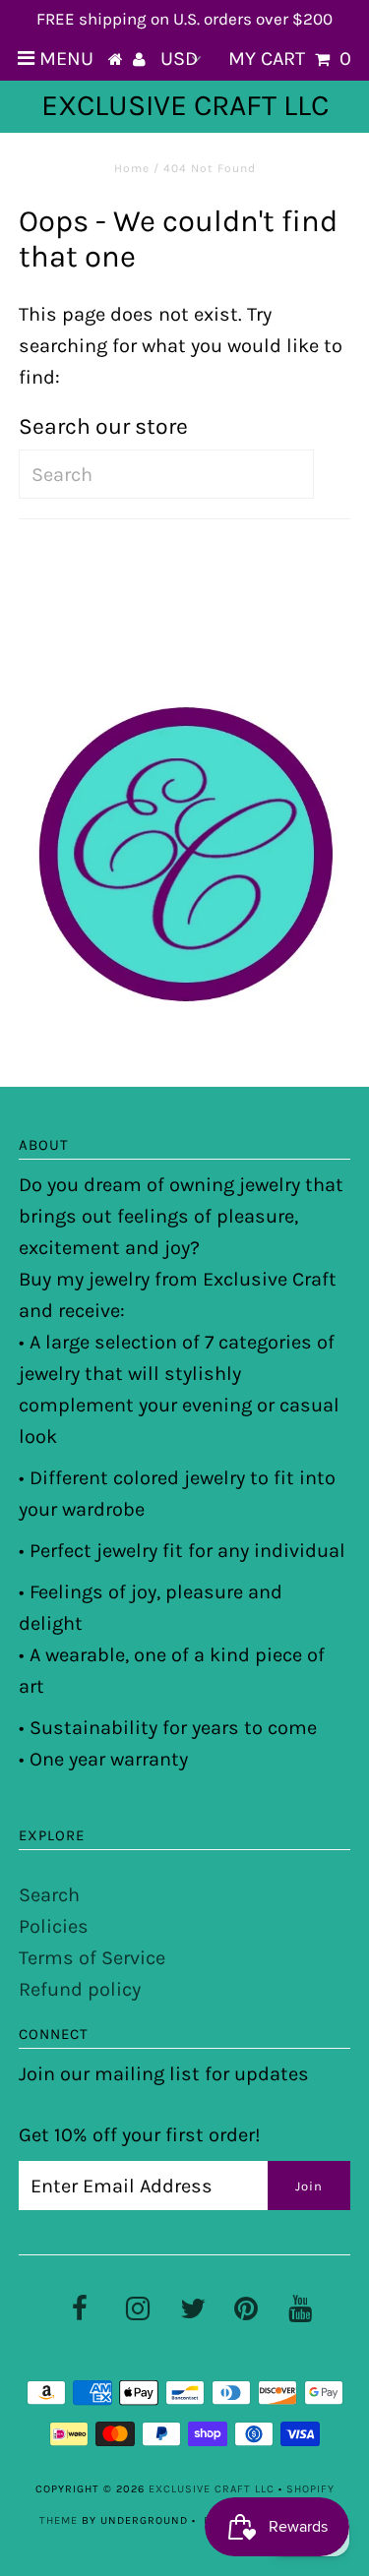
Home (132, 168)
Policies (54, 1926)
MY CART (290, 59)
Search (49, 1895)
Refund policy (80, 1989)
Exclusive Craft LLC (185, 105)
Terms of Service (92, 1958)
